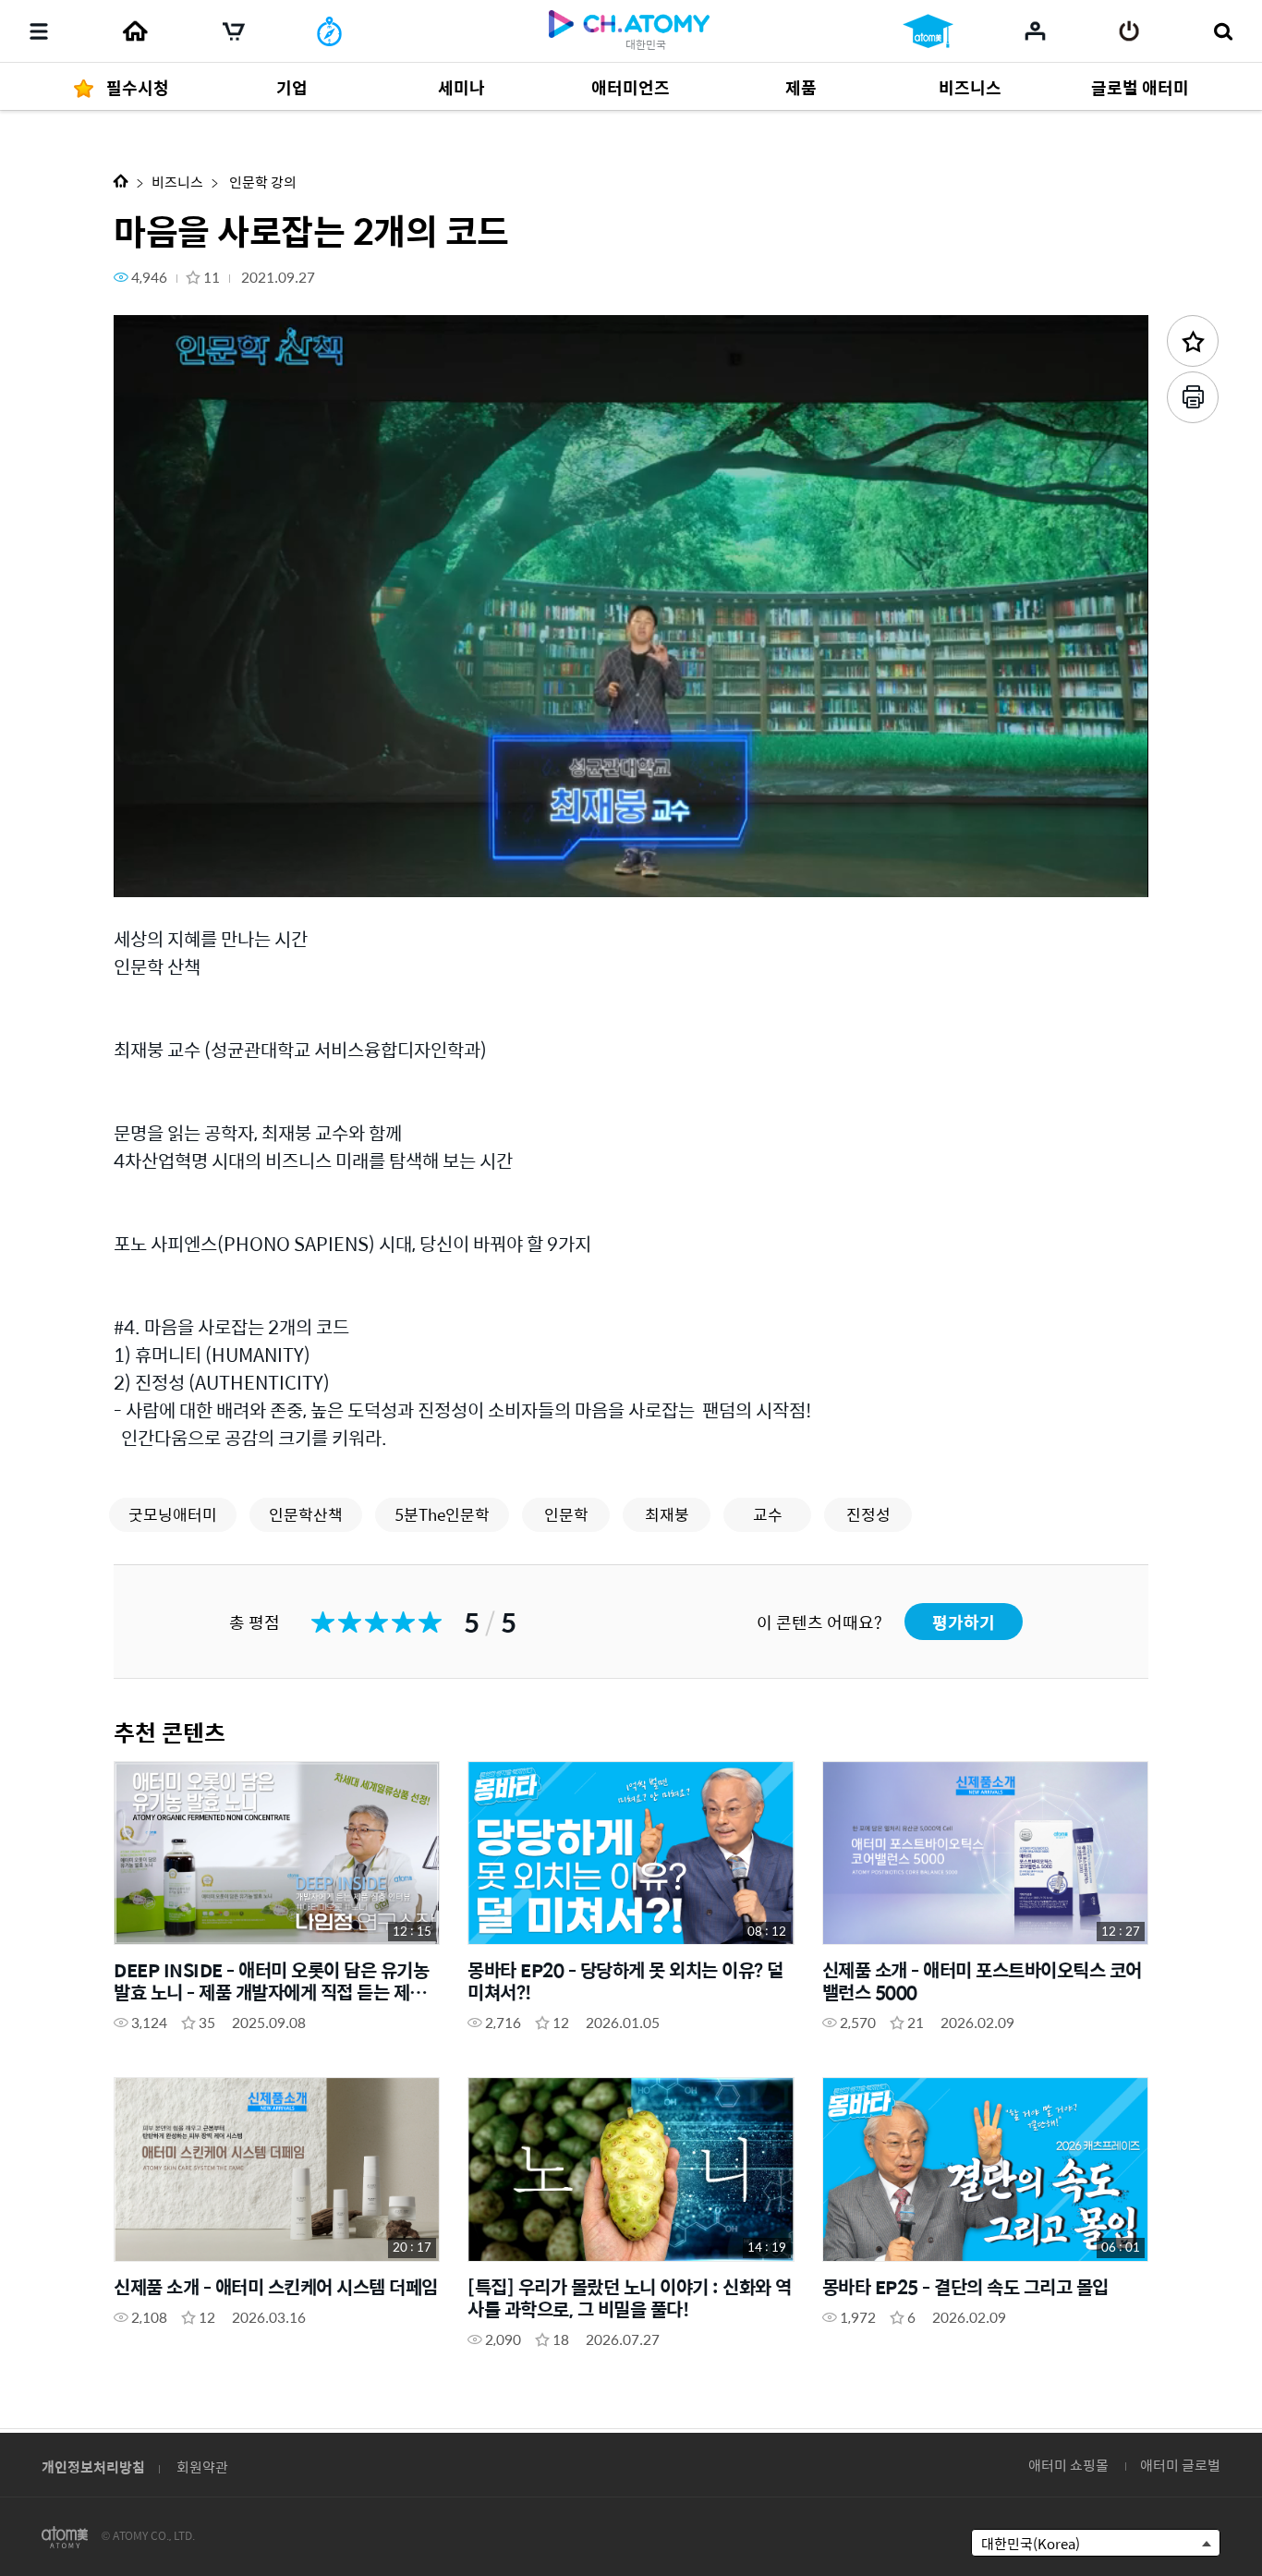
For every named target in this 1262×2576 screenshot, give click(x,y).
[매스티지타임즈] (329, 31)
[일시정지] (151, 873)
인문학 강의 (261, 182)
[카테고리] (39, 31)
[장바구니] (234, 31)
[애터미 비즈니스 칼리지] (928, 31)
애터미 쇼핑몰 (1068, 2465)
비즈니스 (177, 182)
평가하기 (964, 1622)
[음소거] (261, 873)
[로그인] (1129, 31)
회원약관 (202, 2467)
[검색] (1223, 31)
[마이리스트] (1035, 30)
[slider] (631, 846)
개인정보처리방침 (93, 2467)
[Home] (135, 31)
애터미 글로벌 (1180, 2465)
